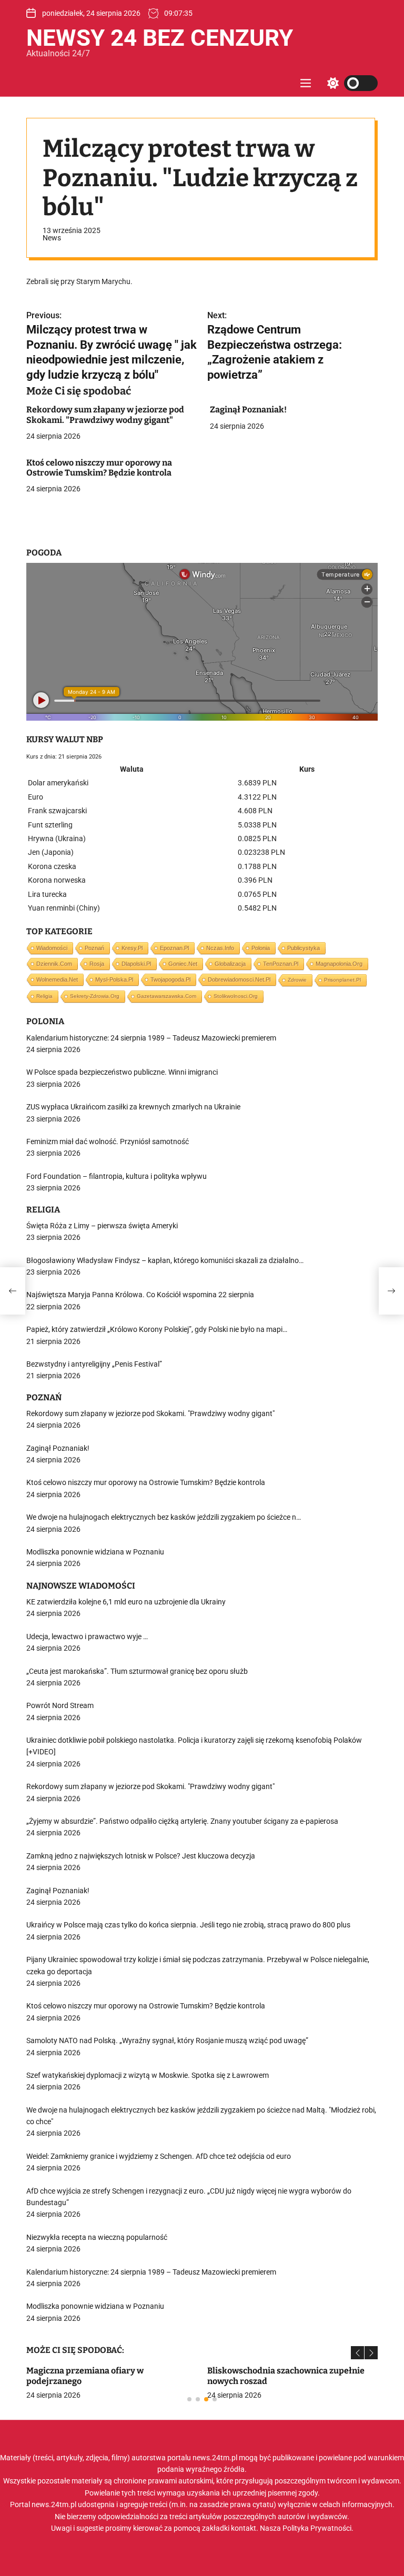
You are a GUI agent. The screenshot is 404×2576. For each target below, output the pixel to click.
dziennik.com (54, 964)
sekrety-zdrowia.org (95, 996)
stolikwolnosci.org (236, 996)
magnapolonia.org (339, 964)
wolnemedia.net (57, 979)
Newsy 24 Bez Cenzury (160, 38)
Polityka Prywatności (317, 2528)
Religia (44, 996)
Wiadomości (52, 948)
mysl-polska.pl (114, 979)
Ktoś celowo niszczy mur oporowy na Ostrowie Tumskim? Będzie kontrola (99, 468)
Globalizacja (230, 964)
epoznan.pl (174, 948)
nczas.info (220, 948)
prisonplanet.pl (342, 980)
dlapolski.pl (136, 964)
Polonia (261, 948)
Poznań (94, 948)
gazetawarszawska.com (166, 996)
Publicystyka (304, 948)
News (52, 238)
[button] (357, 2353)
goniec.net (183, 964)
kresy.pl (132, 948)
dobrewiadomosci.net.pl (239, 979)
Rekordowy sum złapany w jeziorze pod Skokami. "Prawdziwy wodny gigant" (105, 415)
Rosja (97, 964)
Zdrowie (297, 980)
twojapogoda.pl (170, 979)
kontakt (244, 2528)
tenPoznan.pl (281, 964)
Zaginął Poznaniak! (248, 410)
